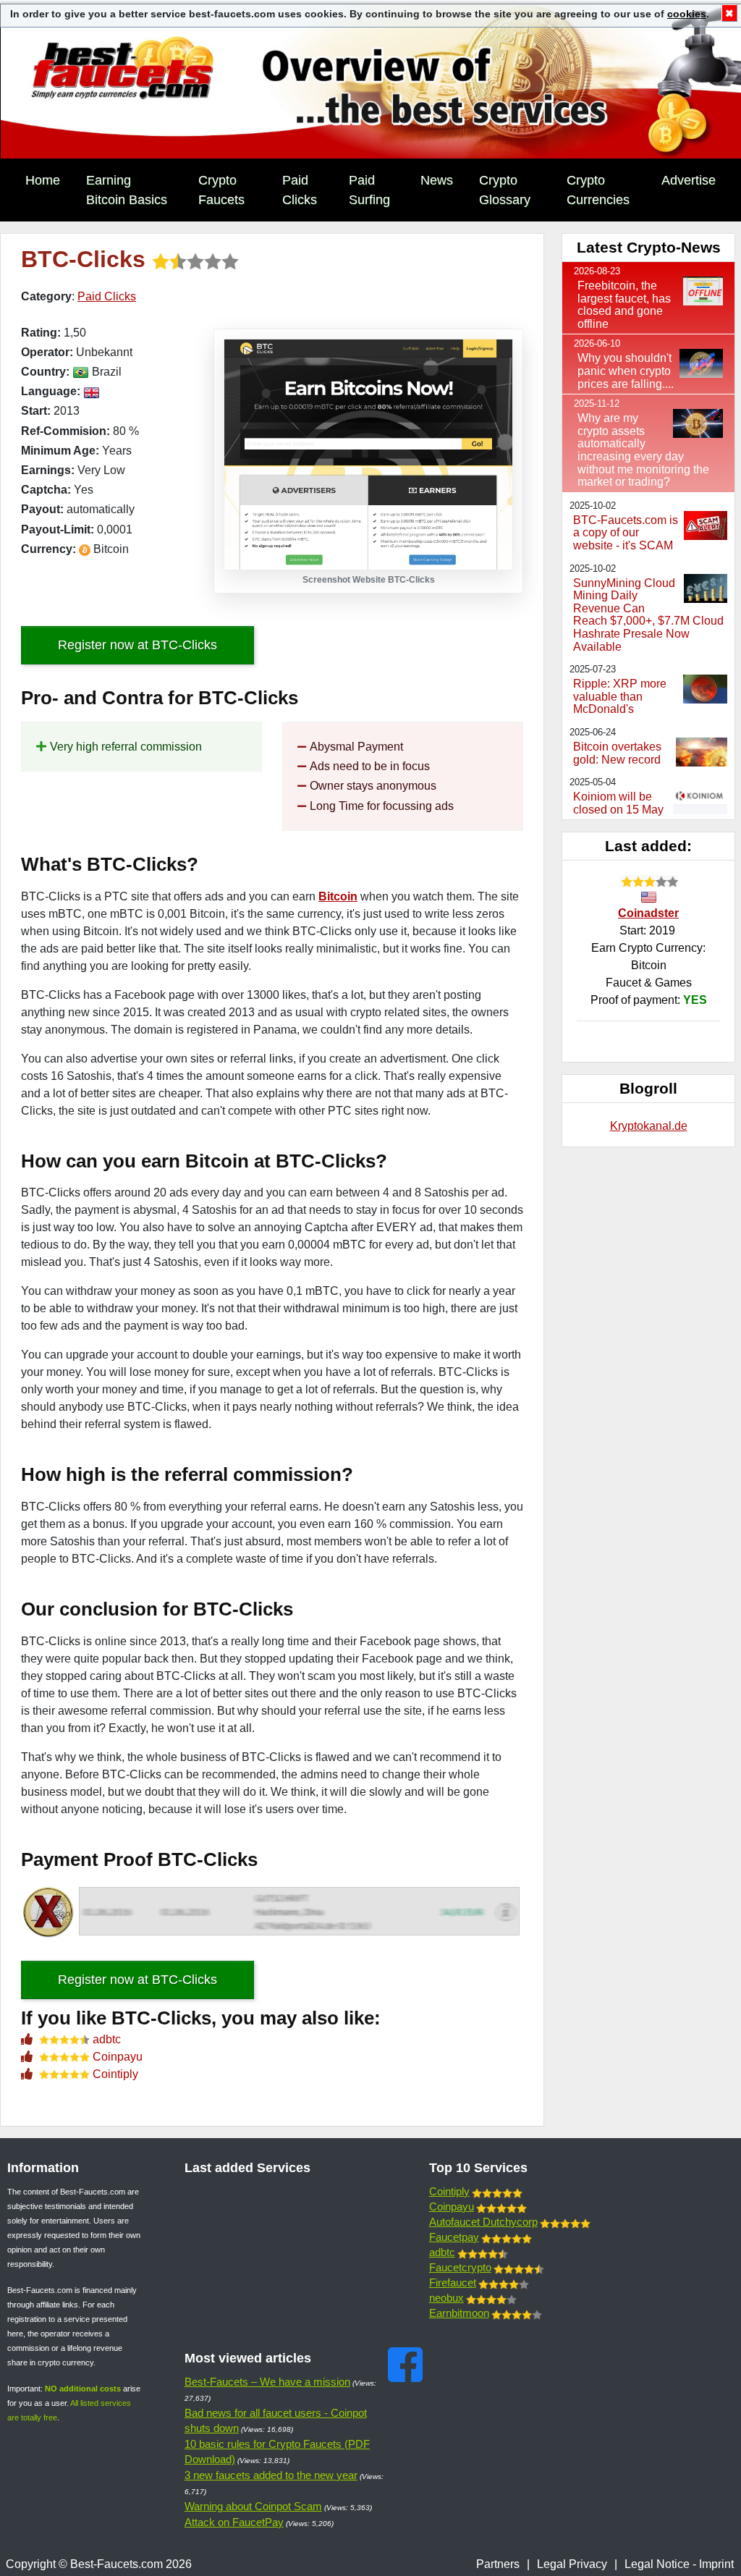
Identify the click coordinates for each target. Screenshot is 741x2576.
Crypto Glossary (505, 190)
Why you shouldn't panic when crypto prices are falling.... (626, 371)
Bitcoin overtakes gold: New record (617, 753)
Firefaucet (453, 2282)
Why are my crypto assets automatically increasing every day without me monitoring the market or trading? (643, 450)
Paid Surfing (369, 190)
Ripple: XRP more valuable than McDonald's (620, 696)
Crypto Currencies (598, 190)
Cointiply (115, 2074)
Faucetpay (454, 2237)
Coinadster (648, 913)
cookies (687, 14)
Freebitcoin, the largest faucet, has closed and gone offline (624, 305)
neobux (446, 2298)
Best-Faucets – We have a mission (267, 2382)
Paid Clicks (300, 190)
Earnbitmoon (459, 2313)
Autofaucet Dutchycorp (483, 2222)
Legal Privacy (572, 2564)
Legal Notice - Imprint (679, 2564)
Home (43, 180)
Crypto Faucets (221, 190)
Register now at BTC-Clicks (137, 645)
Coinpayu (118, 2057)
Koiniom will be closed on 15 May (618, 803)
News (437, 180)
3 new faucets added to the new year (271, 2475)
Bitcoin (338, 896)
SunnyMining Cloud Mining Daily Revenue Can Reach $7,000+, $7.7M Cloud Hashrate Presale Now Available (648, 615)
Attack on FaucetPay (234, 2522)
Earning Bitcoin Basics (127, 190)
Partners (498, 2564)
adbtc (107, 2039)
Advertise (689, 180)
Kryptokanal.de (649, 1126)
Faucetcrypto (460, 2267)
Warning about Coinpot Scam (253, 2506)
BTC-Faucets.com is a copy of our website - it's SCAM (626, 533)
